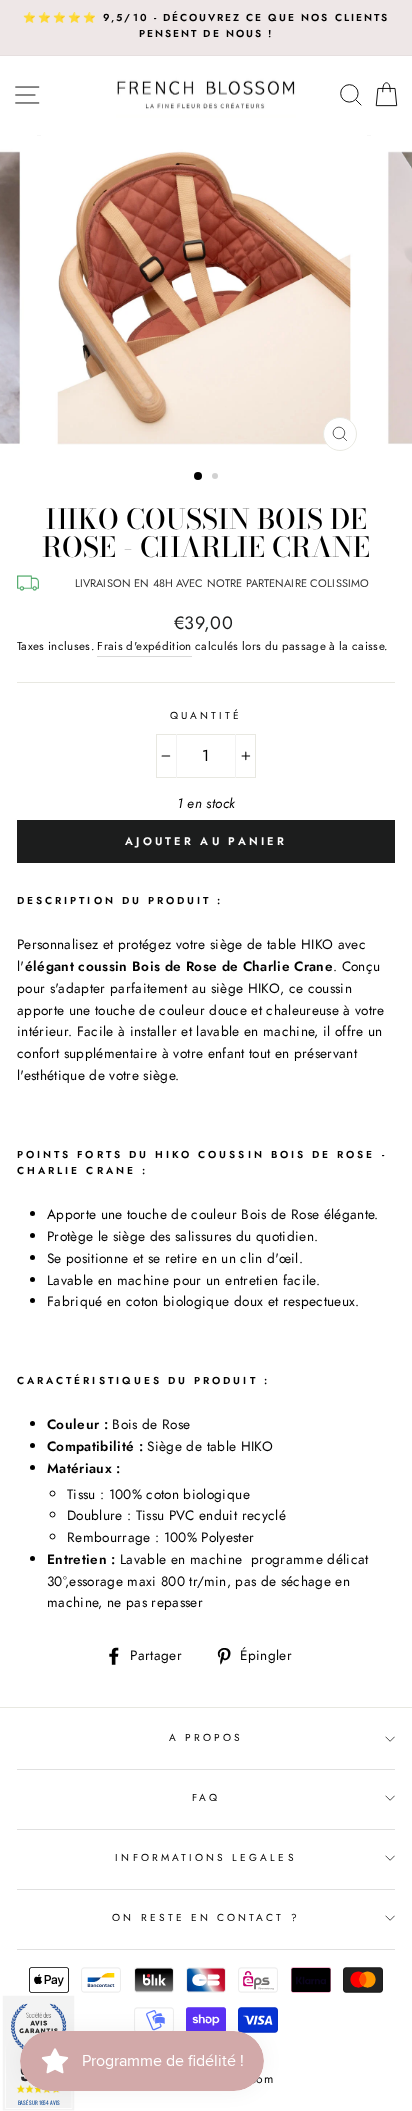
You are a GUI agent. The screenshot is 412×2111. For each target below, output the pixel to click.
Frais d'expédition (144, 646)
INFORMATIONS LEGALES (205, 1857)
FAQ (206, 1797)
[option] (206, 26)
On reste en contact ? (205, 1917)
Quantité (206, 715)
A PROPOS (206, 1737)
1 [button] (199, 477)
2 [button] (217, 478)
